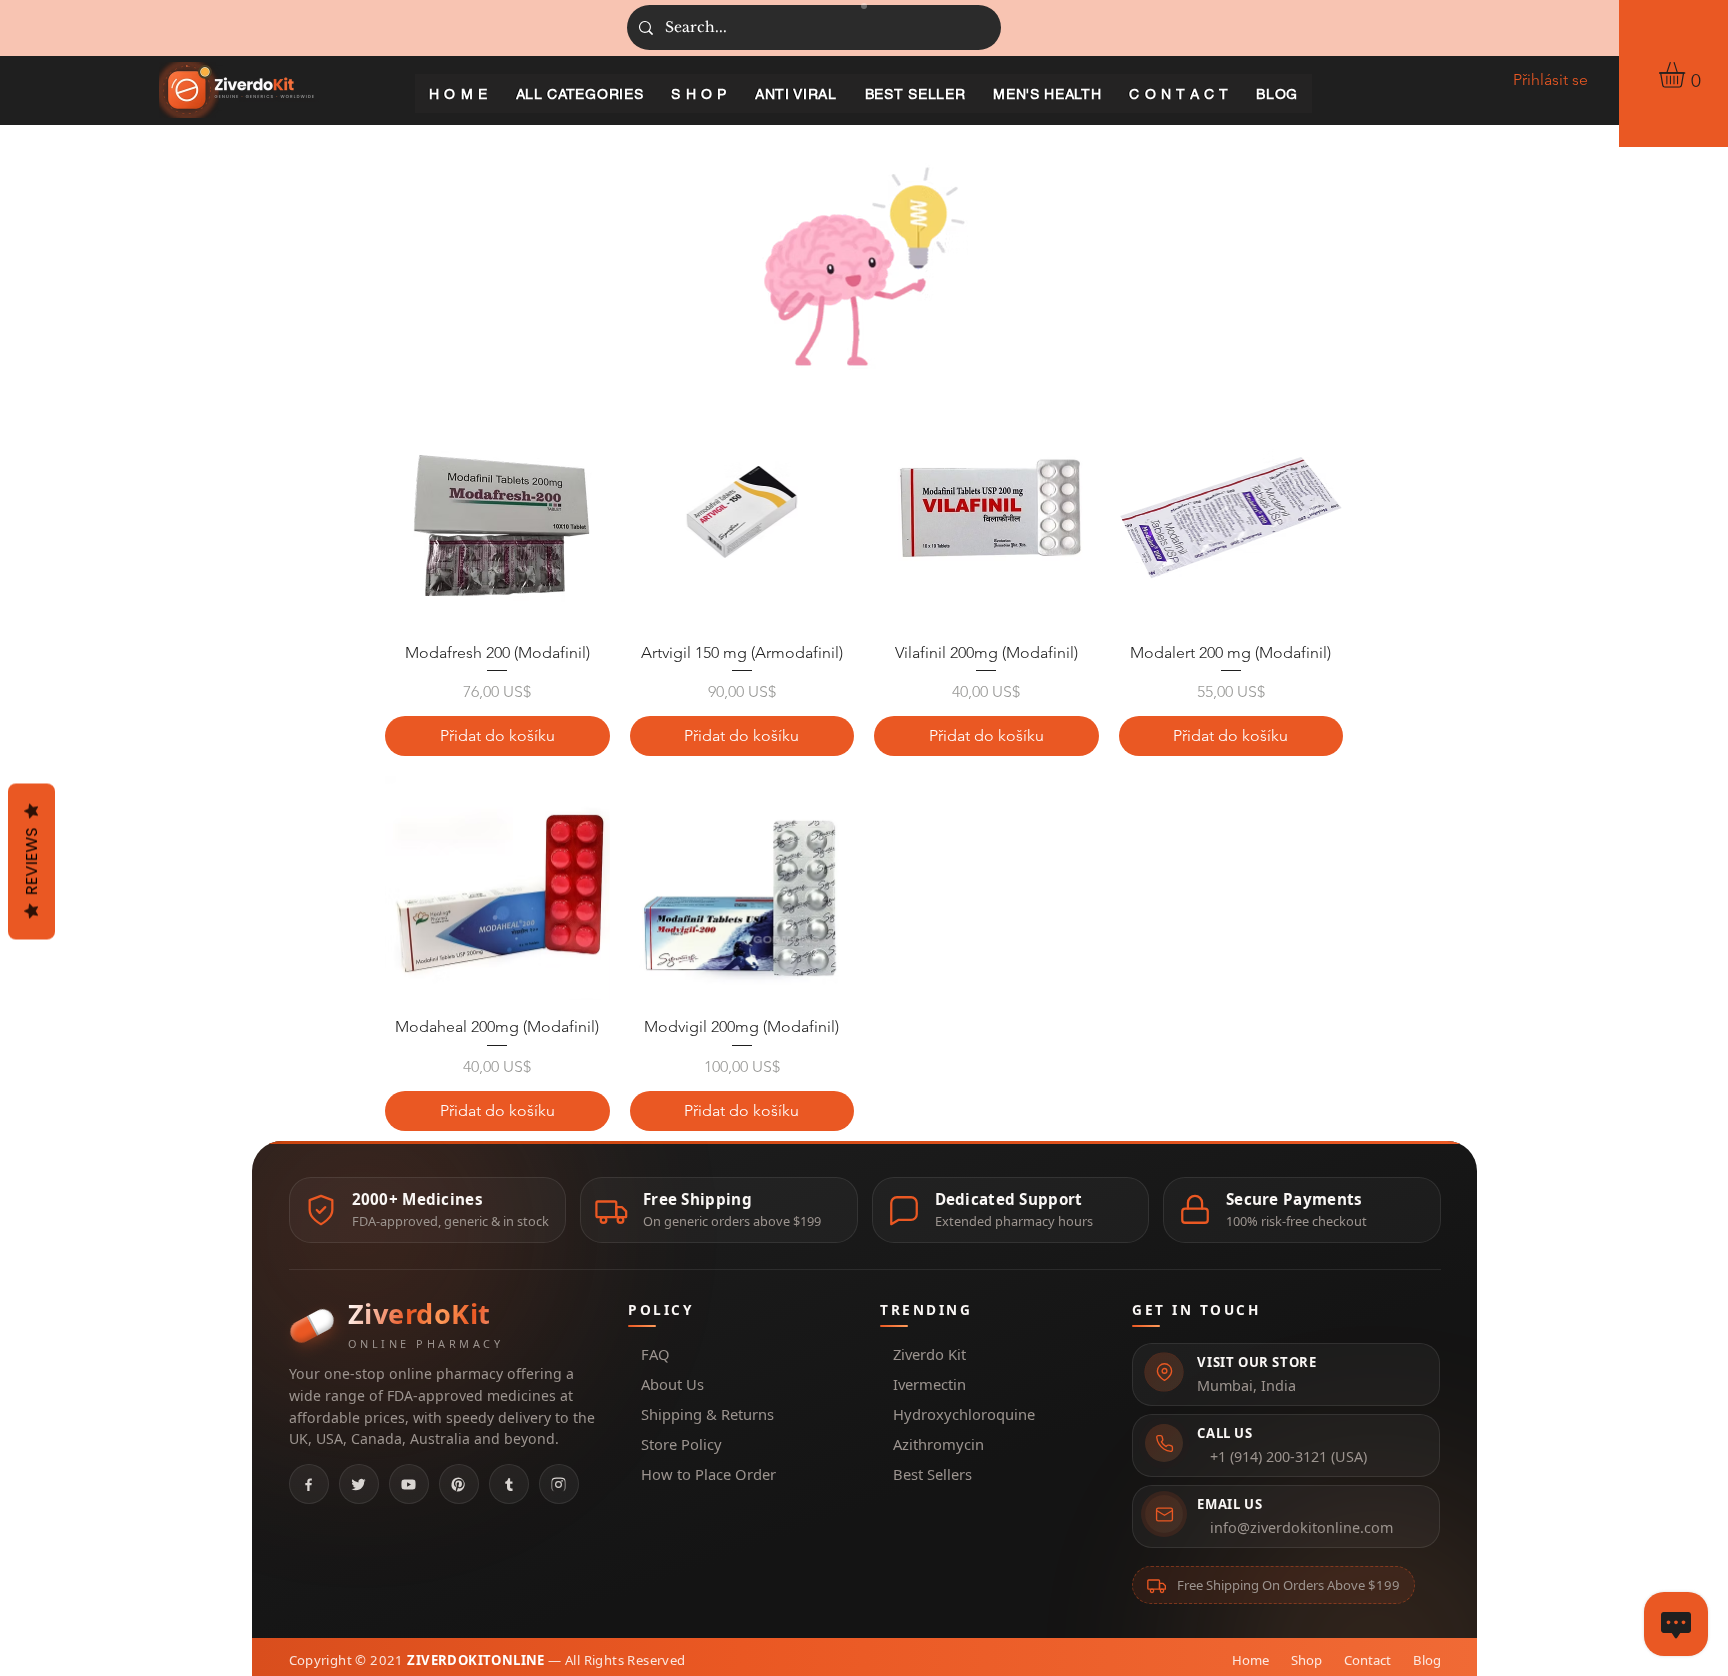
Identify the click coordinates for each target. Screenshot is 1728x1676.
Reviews (31, 862)
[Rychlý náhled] (497, 513)
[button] (1687, 75)
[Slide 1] (864, 6)
